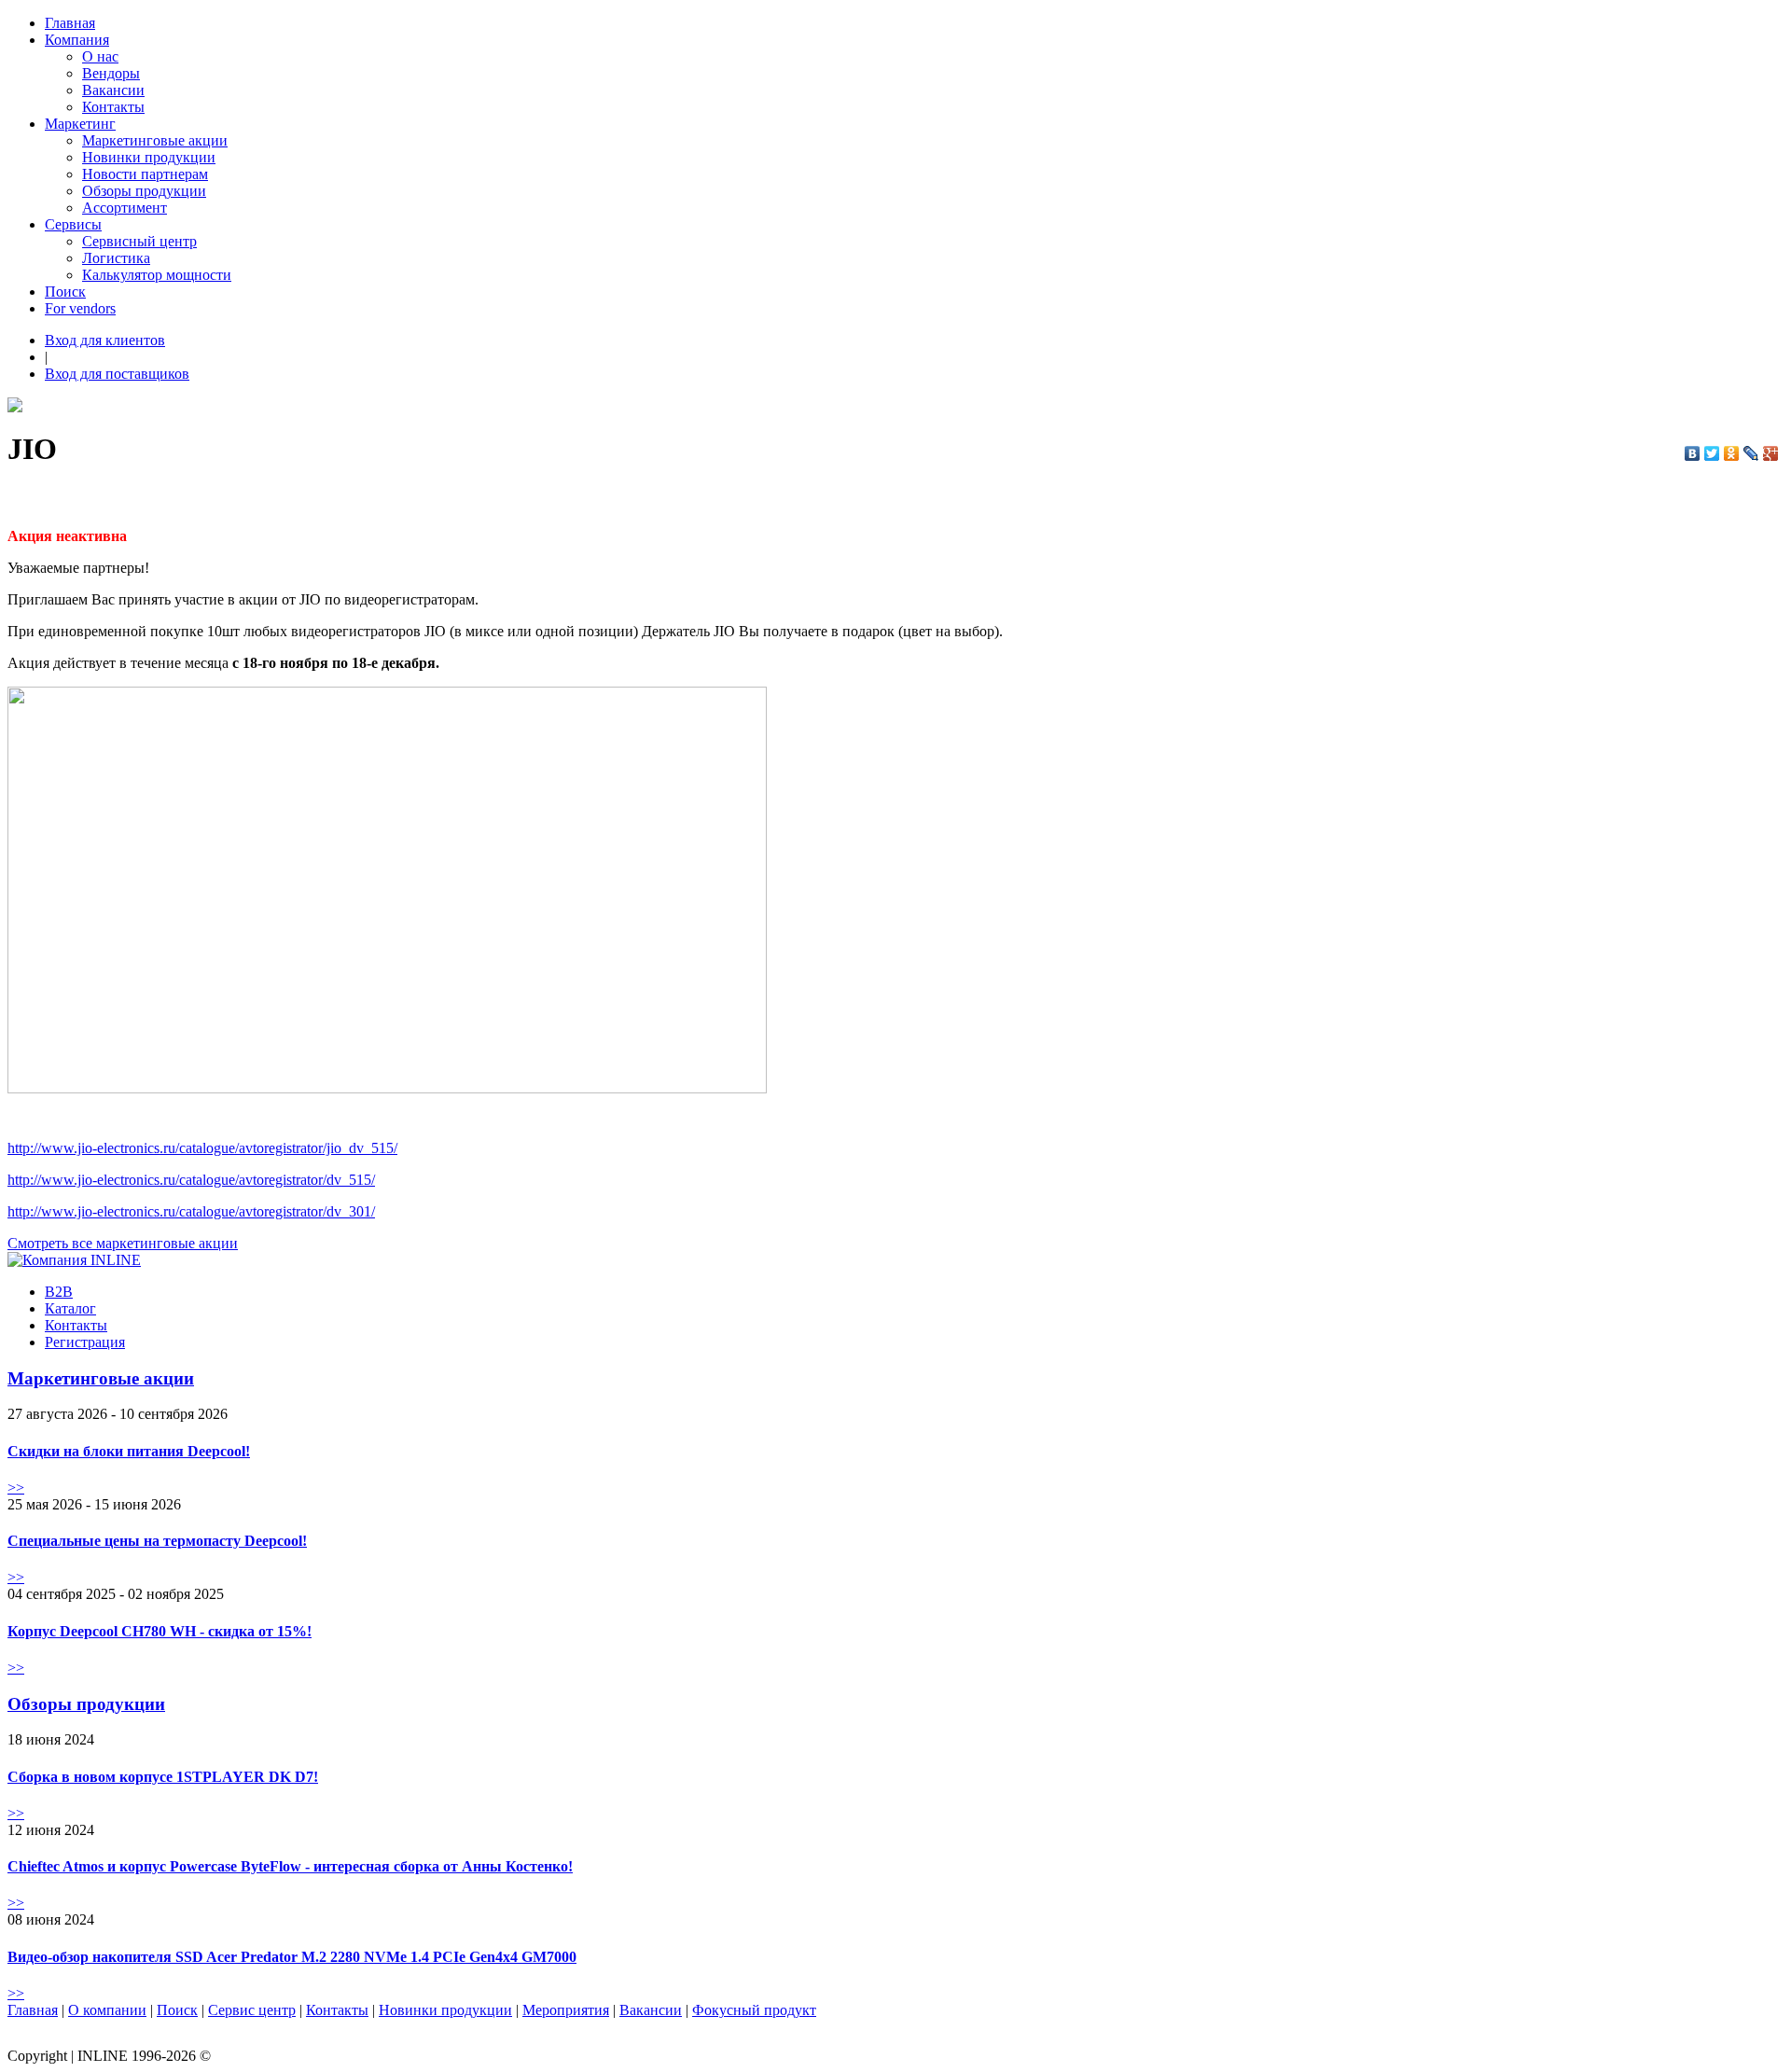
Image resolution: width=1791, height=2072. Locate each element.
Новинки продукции (149, 157)
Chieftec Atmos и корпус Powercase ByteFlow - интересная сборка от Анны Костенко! (290, 1866)
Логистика (116, 258)
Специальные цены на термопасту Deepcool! (157, 1541)
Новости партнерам (145, 174)
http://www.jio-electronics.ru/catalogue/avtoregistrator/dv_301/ (191, 1211)
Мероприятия (566, 2010)
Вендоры (111, 73)
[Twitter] (1712, 453)
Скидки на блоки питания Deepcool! (129, 1451)
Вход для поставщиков (117, 374)
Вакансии (113, 90)
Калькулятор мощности (157, 275)
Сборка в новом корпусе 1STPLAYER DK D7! (163, 1777)
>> (16, 1488)
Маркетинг (80, 124)
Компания (77, 40)
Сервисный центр (139, 241)
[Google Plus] (1771, 453)
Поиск (65, 292)
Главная (70, 23)
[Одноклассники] (1732, 453)
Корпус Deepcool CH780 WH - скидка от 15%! (160, 1631)
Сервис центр (252, 2010)
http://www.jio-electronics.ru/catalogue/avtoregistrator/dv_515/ (191, 1180)
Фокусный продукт (754, 2010)
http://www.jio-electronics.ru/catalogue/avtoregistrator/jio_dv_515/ (202, 1148)
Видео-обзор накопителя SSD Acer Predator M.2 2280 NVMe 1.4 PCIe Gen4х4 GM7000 (292, 1957)
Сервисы (73, 224)
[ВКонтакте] (1693, 453)
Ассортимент (125, 208)
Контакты (113, 107)
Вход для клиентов (105, 340)
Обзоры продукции (144, 191)
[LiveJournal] (1751, 453)
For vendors (80, 308)
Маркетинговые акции (155, 140)
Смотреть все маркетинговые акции (123, 1243)
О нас (100, 56)
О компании (107, 2010)
